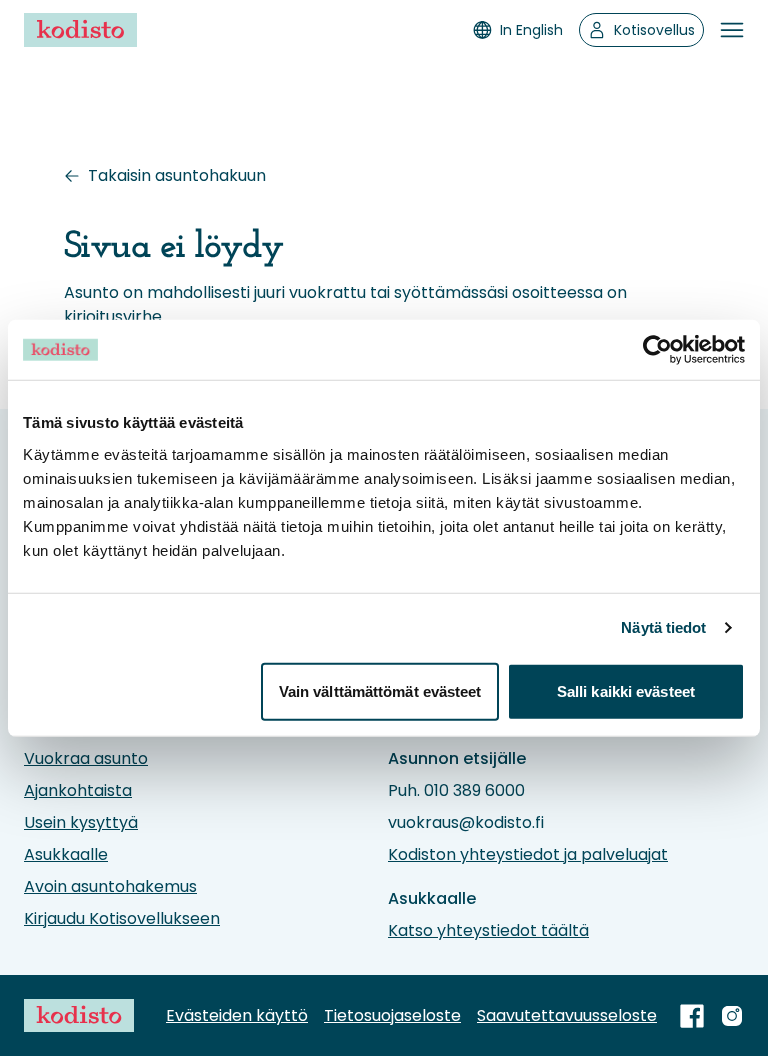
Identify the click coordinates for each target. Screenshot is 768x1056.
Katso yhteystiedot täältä (488, 930)
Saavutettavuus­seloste (567, 1015)
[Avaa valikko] (732, 30)
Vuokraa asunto (86, 758)
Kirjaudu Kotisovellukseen (122, 918)
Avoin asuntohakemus (110, 886)
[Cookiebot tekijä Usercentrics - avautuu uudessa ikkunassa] (657, 350)
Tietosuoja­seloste (392, 1015)
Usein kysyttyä (81, 822)
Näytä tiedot (663, 627)
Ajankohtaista (78, 790)
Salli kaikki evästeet (626, 690)
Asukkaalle (66, 854)
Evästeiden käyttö (237, 1015)
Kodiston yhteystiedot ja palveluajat (528, 854)
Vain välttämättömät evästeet (380, 690)
